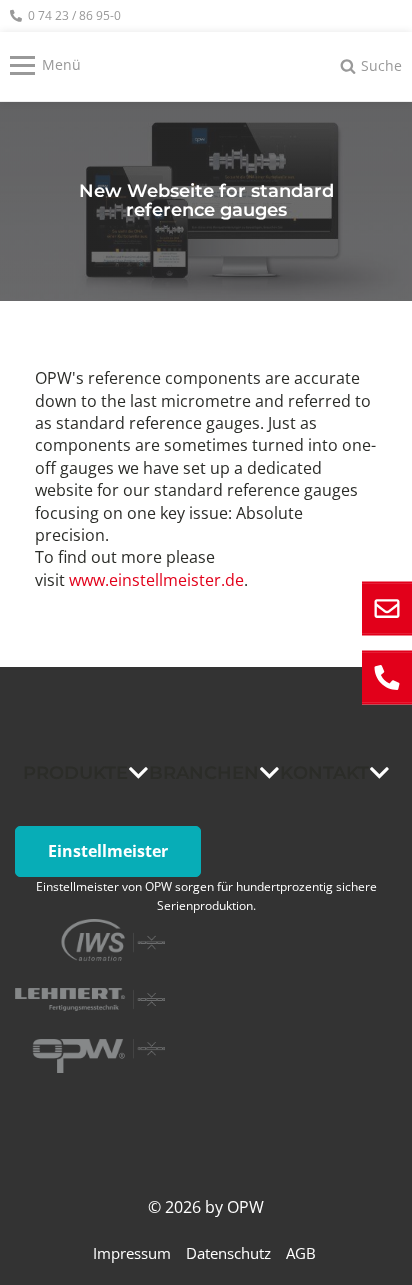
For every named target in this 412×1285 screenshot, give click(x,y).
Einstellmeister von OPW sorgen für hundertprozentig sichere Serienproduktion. (206, 896)
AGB (301, 1253)
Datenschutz (228, 1253)
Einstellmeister (108, 851)
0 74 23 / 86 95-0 (74, 16)
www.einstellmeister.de (156, 580)
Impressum (132, 1253)
